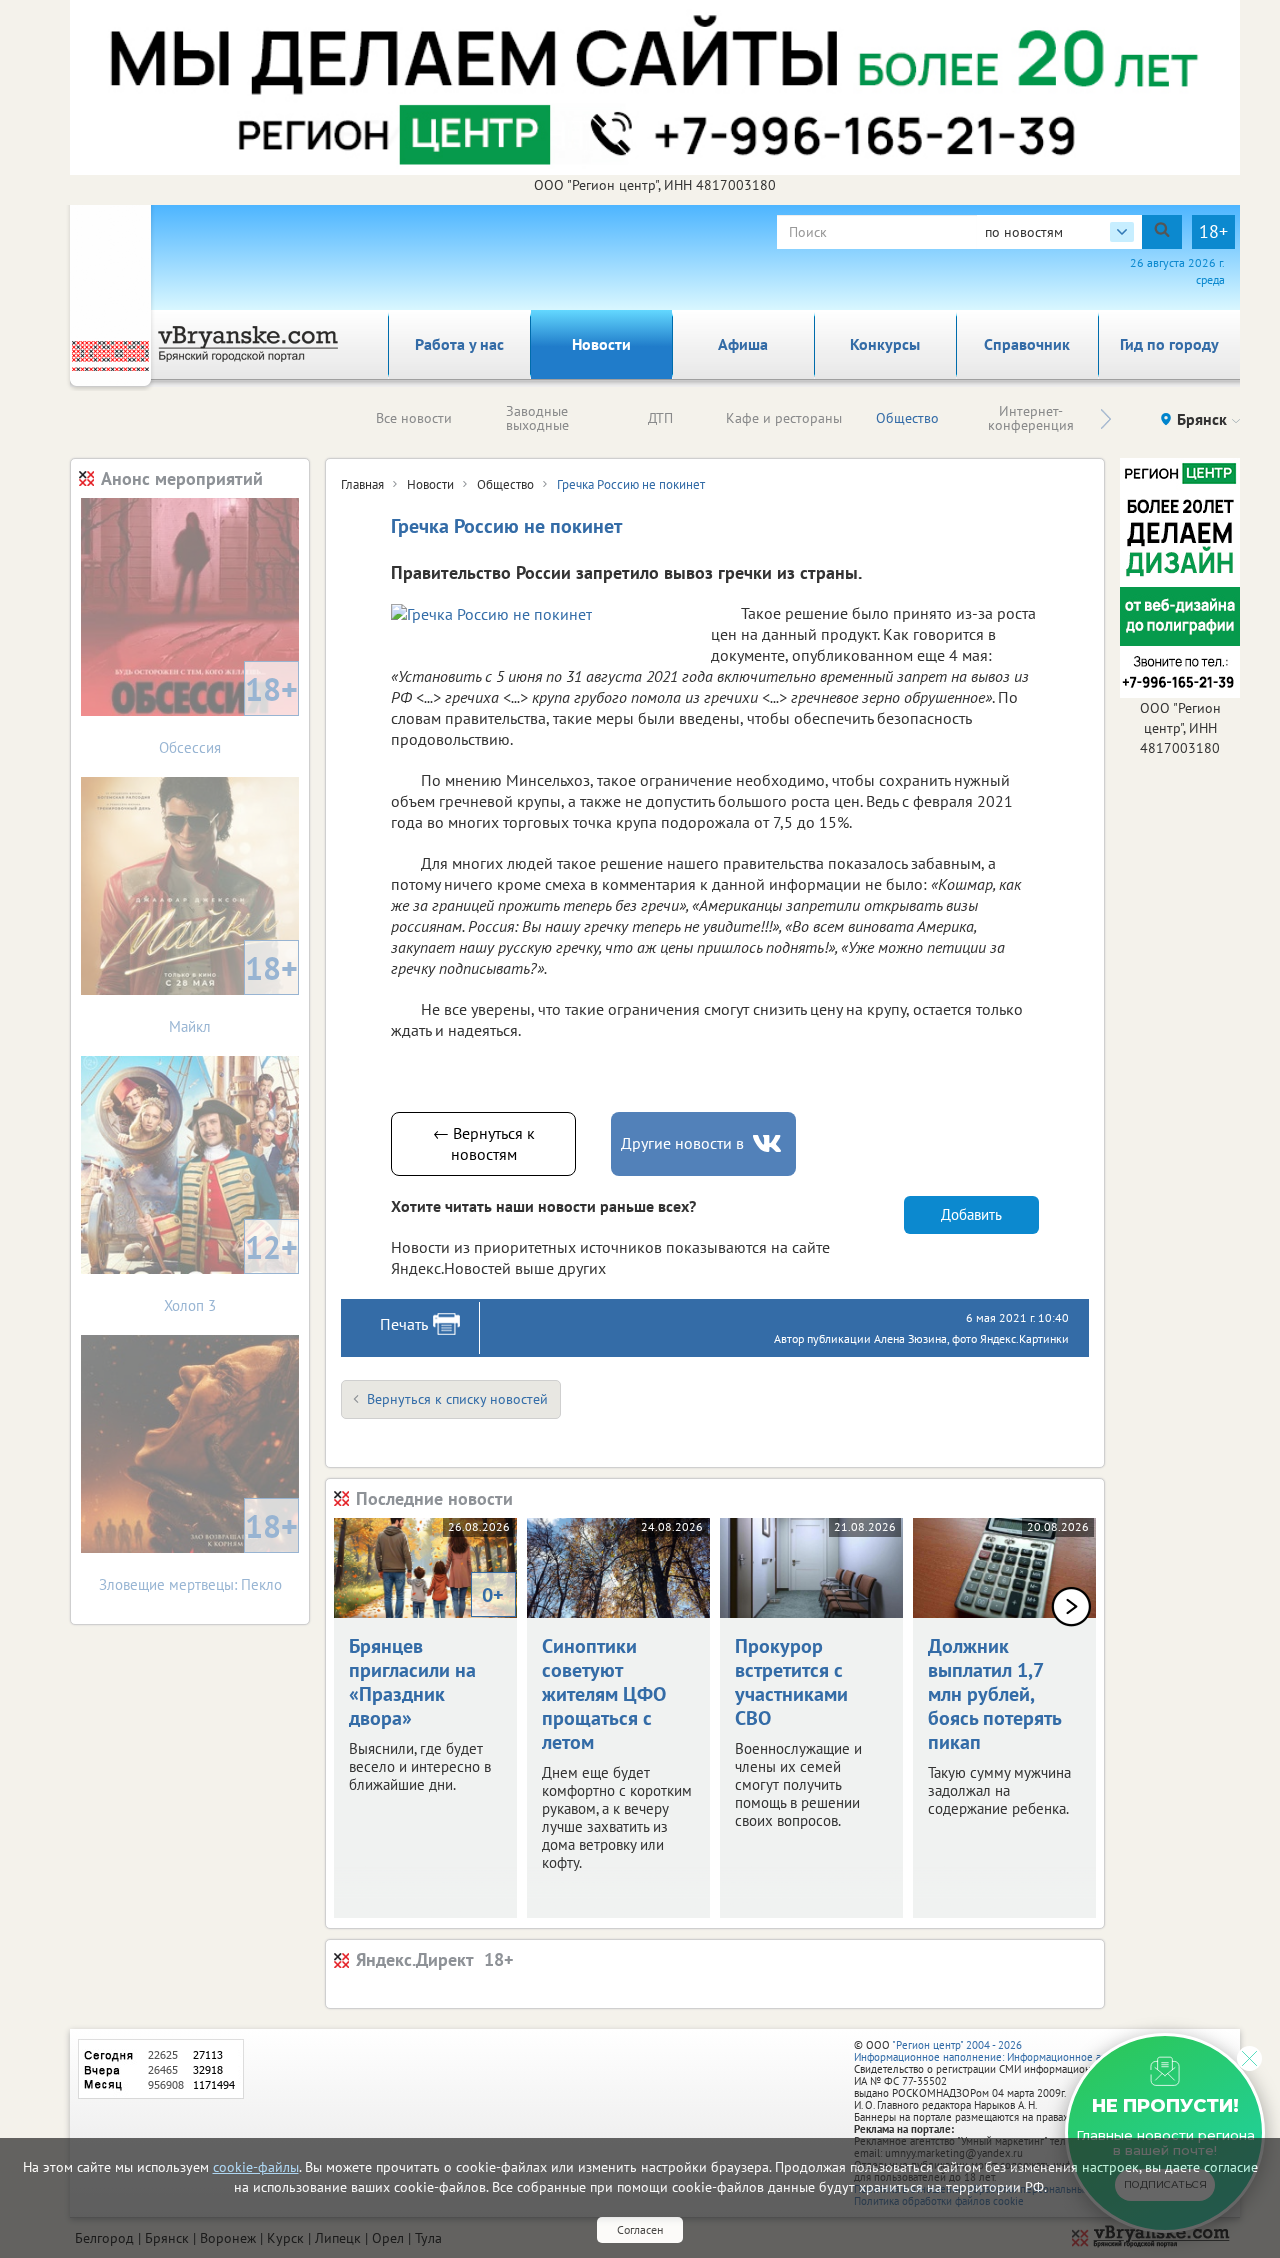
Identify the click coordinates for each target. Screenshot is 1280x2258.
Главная (362, 484)
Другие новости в (682, 1143)
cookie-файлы (256, 2167)
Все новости (414, 418)
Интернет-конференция (1031, 418)
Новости (601, 344)
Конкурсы (885, 344)
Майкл (233, 991)
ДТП (660, 418)
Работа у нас (459, 344)
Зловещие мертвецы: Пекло (199, 1549)
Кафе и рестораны (784, 418)
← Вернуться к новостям (484, 1143)
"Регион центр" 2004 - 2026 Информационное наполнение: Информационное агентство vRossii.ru (1021, 2051)
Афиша (743, 344)
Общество (907, 418)
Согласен (640, 2229)
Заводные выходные (537, 418)
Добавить (971, 1214)
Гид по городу (1169, 344)
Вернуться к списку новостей (457, 1399)
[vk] (769, 1143)
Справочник (1027, 344)
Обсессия (228, 712)
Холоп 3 (231, 1270)
